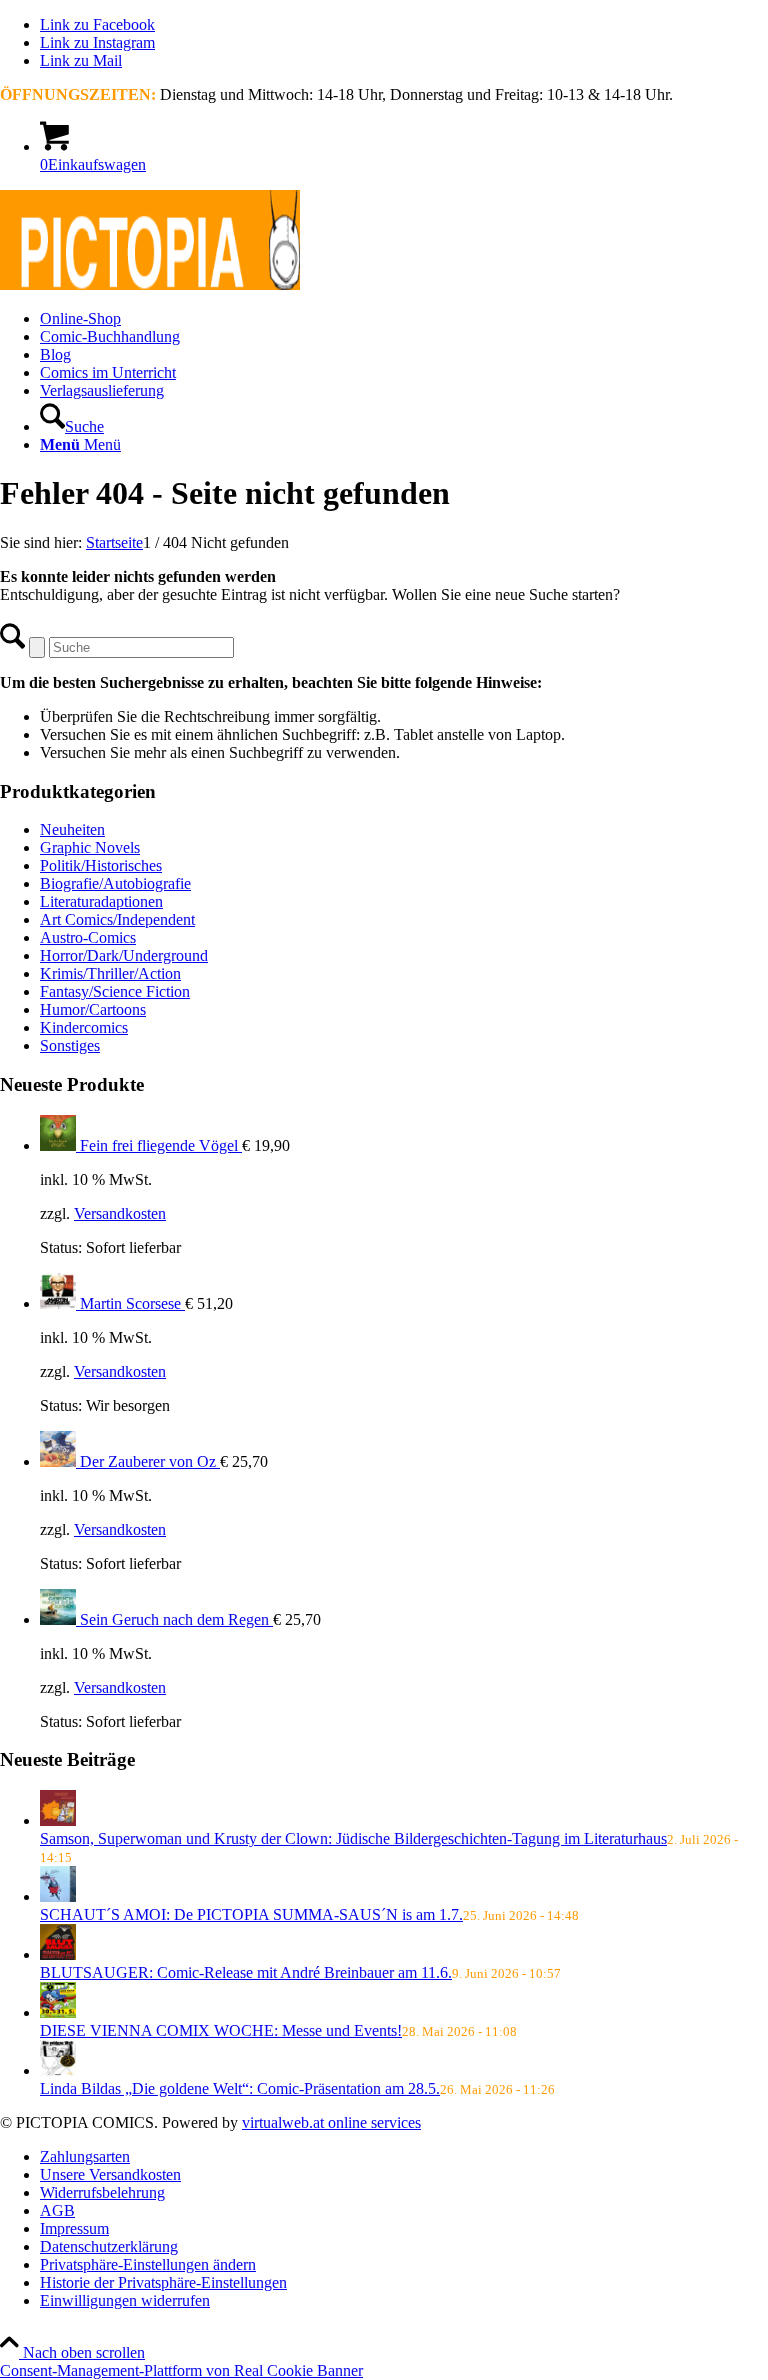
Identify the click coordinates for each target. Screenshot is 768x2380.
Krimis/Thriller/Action (110, 973)
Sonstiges (70, 1045)
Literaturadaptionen (101, 901)
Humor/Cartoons (93, 1009)
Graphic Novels (90, 847)
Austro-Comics (88, 937)
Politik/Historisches (101, 865)
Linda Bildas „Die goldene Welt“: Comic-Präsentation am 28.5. (240, 2088)
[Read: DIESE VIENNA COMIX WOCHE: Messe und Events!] (58, 2012)
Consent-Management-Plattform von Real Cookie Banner (181, 2370)
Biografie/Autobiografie (115, 883)
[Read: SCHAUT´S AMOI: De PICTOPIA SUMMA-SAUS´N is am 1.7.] (58, 1896)
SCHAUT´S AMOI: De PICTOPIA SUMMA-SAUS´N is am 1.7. (251, 1914)
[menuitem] (404, 319)
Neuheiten (72, 829)
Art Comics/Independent (117, 919)
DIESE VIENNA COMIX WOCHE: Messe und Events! (221, 2030)
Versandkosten (120, 1213)
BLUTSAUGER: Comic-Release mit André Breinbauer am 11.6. (246, 1972)
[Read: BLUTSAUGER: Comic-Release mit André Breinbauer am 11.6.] (58, 1954)
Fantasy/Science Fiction (115, 991)
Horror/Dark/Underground (124, 955)
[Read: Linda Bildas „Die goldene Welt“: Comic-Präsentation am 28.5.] (58, 2070)
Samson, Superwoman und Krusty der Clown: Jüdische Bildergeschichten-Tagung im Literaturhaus (353, 1838)
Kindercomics (84, 1027)
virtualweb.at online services (331, 2122)
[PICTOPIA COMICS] (150, 284)
